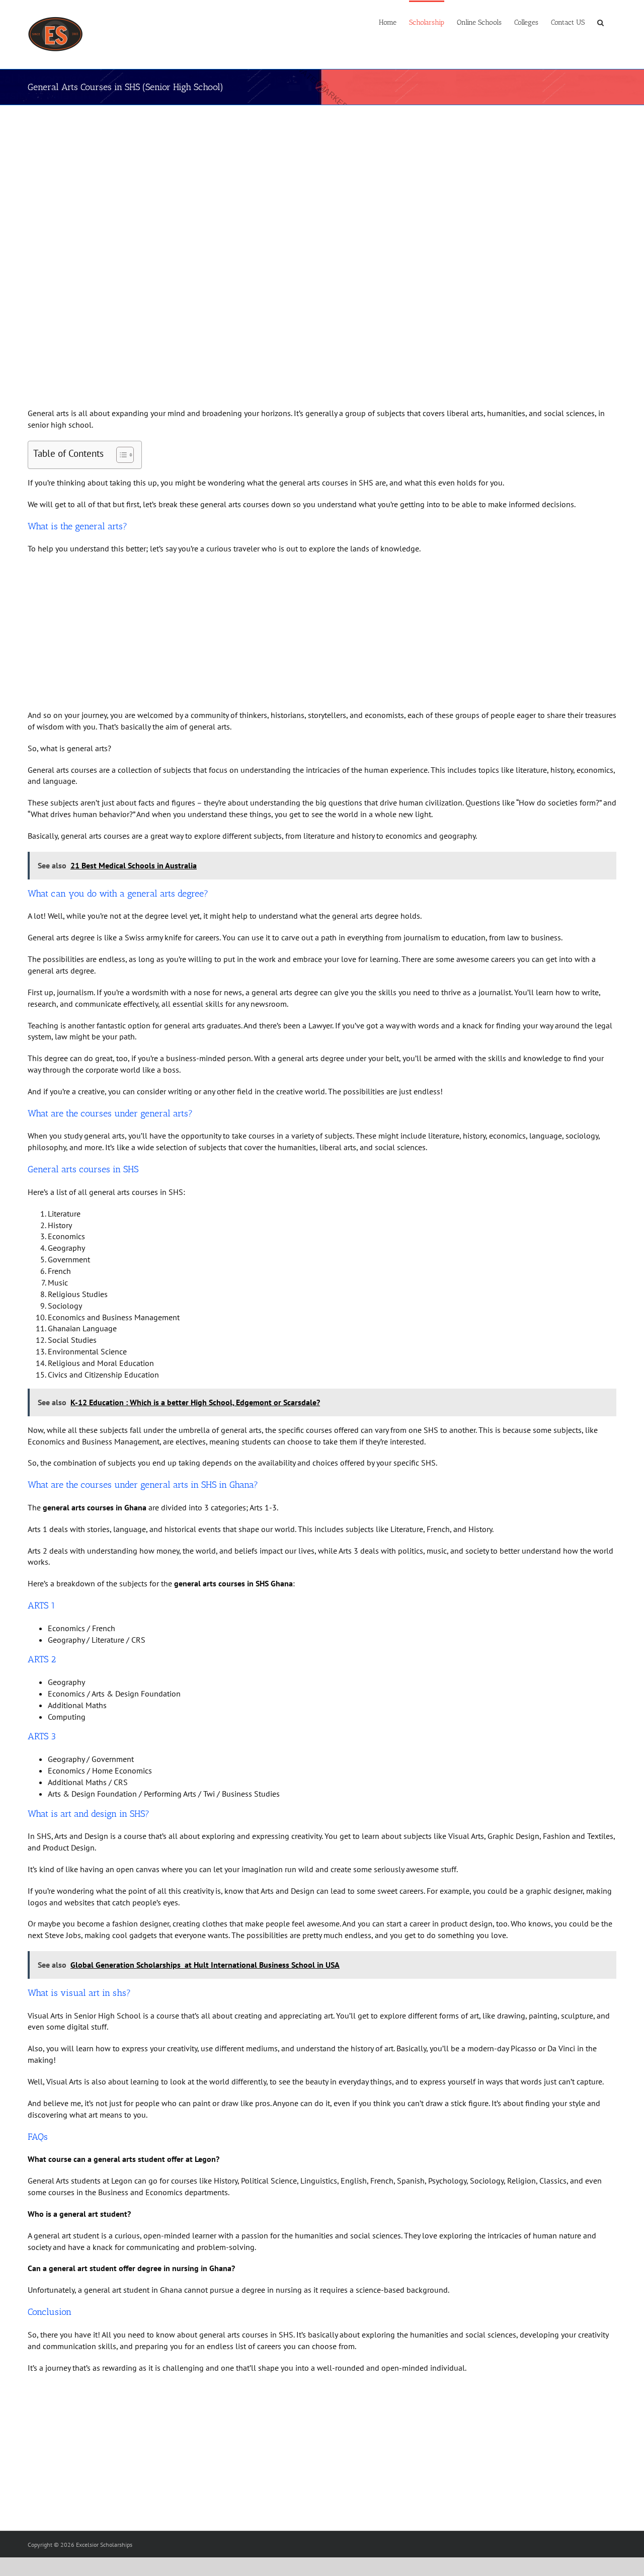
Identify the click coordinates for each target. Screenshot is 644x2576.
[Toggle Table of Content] (120, 455)
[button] (600, 22)
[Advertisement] (307, 182)
